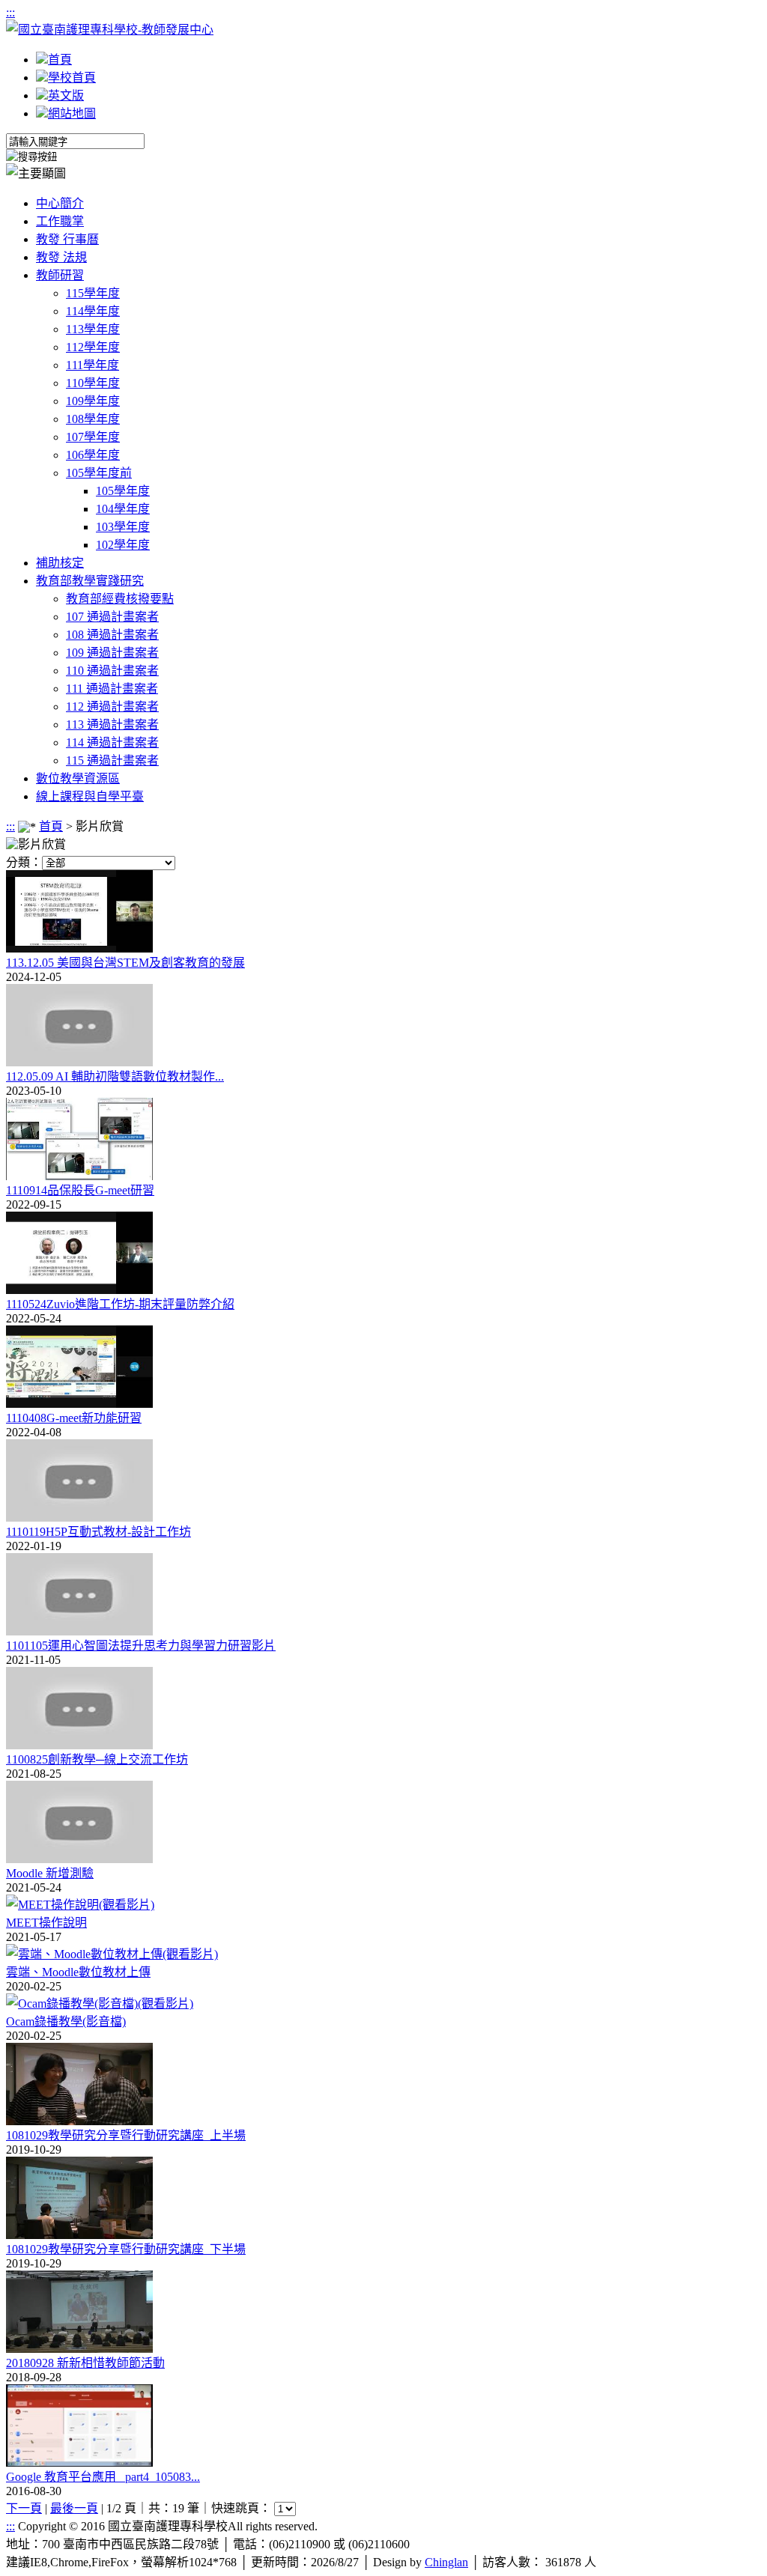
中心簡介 (60, 203)
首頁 (60, 60)
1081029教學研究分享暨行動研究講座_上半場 (126, 2135)
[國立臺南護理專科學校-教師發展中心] (110, 30)
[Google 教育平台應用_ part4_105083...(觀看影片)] (79, 2463)
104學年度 (123, 509)
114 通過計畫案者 (112, 742)
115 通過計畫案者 (112, 760)
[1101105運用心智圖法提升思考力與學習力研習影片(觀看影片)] (79, 1631)
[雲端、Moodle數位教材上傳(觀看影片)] (112, 1954)
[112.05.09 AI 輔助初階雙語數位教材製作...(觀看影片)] (79, 1062)
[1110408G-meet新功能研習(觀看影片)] (79, 1404)
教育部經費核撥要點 (120, 599)
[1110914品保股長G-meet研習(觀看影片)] (79, 1176)
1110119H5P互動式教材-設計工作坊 (98, 1532)
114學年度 (93, 311)
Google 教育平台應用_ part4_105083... (103, 2477)
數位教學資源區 (78, 778)
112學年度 (93, 347)
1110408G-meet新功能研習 (74, 1418)
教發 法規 (61, 257)
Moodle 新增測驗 (50, 1873)
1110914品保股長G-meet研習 (80, 1190)
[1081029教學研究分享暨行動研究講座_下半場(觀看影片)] (79, 2235)
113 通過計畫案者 (112, 724)
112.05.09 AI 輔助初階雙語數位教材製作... (115, 1076)
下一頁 (24, 2508)
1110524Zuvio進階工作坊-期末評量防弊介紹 (120, 1304)
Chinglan (446, 2562)
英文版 (66, 95)
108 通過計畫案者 (112, 635)
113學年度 (93, 329)
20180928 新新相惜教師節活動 (85, 2363)
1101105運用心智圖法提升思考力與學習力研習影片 (141, 1646)
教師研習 (60, 275)
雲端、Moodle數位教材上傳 (78, 1972)
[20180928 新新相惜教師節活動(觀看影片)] (79, 2349)
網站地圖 (72, 113)
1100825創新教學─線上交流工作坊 (97, 1759)
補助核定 (60, 563)
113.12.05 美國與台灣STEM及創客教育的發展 (125, 963)
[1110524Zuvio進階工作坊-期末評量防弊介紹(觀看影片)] (79, 1290)
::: (10, 12)
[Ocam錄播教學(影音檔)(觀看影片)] (100, 2004)
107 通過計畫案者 (112, 617)
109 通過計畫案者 (112, 653)
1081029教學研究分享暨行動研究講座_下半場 (126, 2249)
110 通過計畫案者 (112, 671)
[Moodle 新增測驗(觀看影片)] (79, 1859)
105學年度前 (99, 473)
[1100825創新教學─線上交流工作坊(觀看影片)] (79, 1745)
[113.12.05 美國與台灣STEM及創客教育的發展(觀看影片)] (79, 948)
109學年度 (93, 401)
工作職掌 (60, 221)
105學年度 (123, 491)
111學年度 (93, 365)
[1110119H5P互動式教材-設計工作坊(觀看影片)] (79, 1518)
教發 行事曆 (67, 239)
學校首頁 (72, 78)
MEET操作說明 (46, 1923)
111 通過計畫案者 (112, 689)
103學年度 (123, 527)
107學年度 (93, 437)
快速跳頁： (241, 2508)
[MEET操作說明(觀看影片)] (80, 1905)
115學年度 (93, 293)
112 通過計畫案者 (112, 707)
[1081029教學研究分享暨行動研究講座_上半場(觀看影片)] (79, 2121)
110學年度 (93, 383)
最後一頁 (74, 2508)
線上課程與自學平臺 (90, 796)
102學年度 (123, 545)
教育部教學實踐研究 (90, 581)
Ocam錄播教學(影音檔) (66, 2021)
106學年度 (93, 455)
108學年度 (93, 419)
